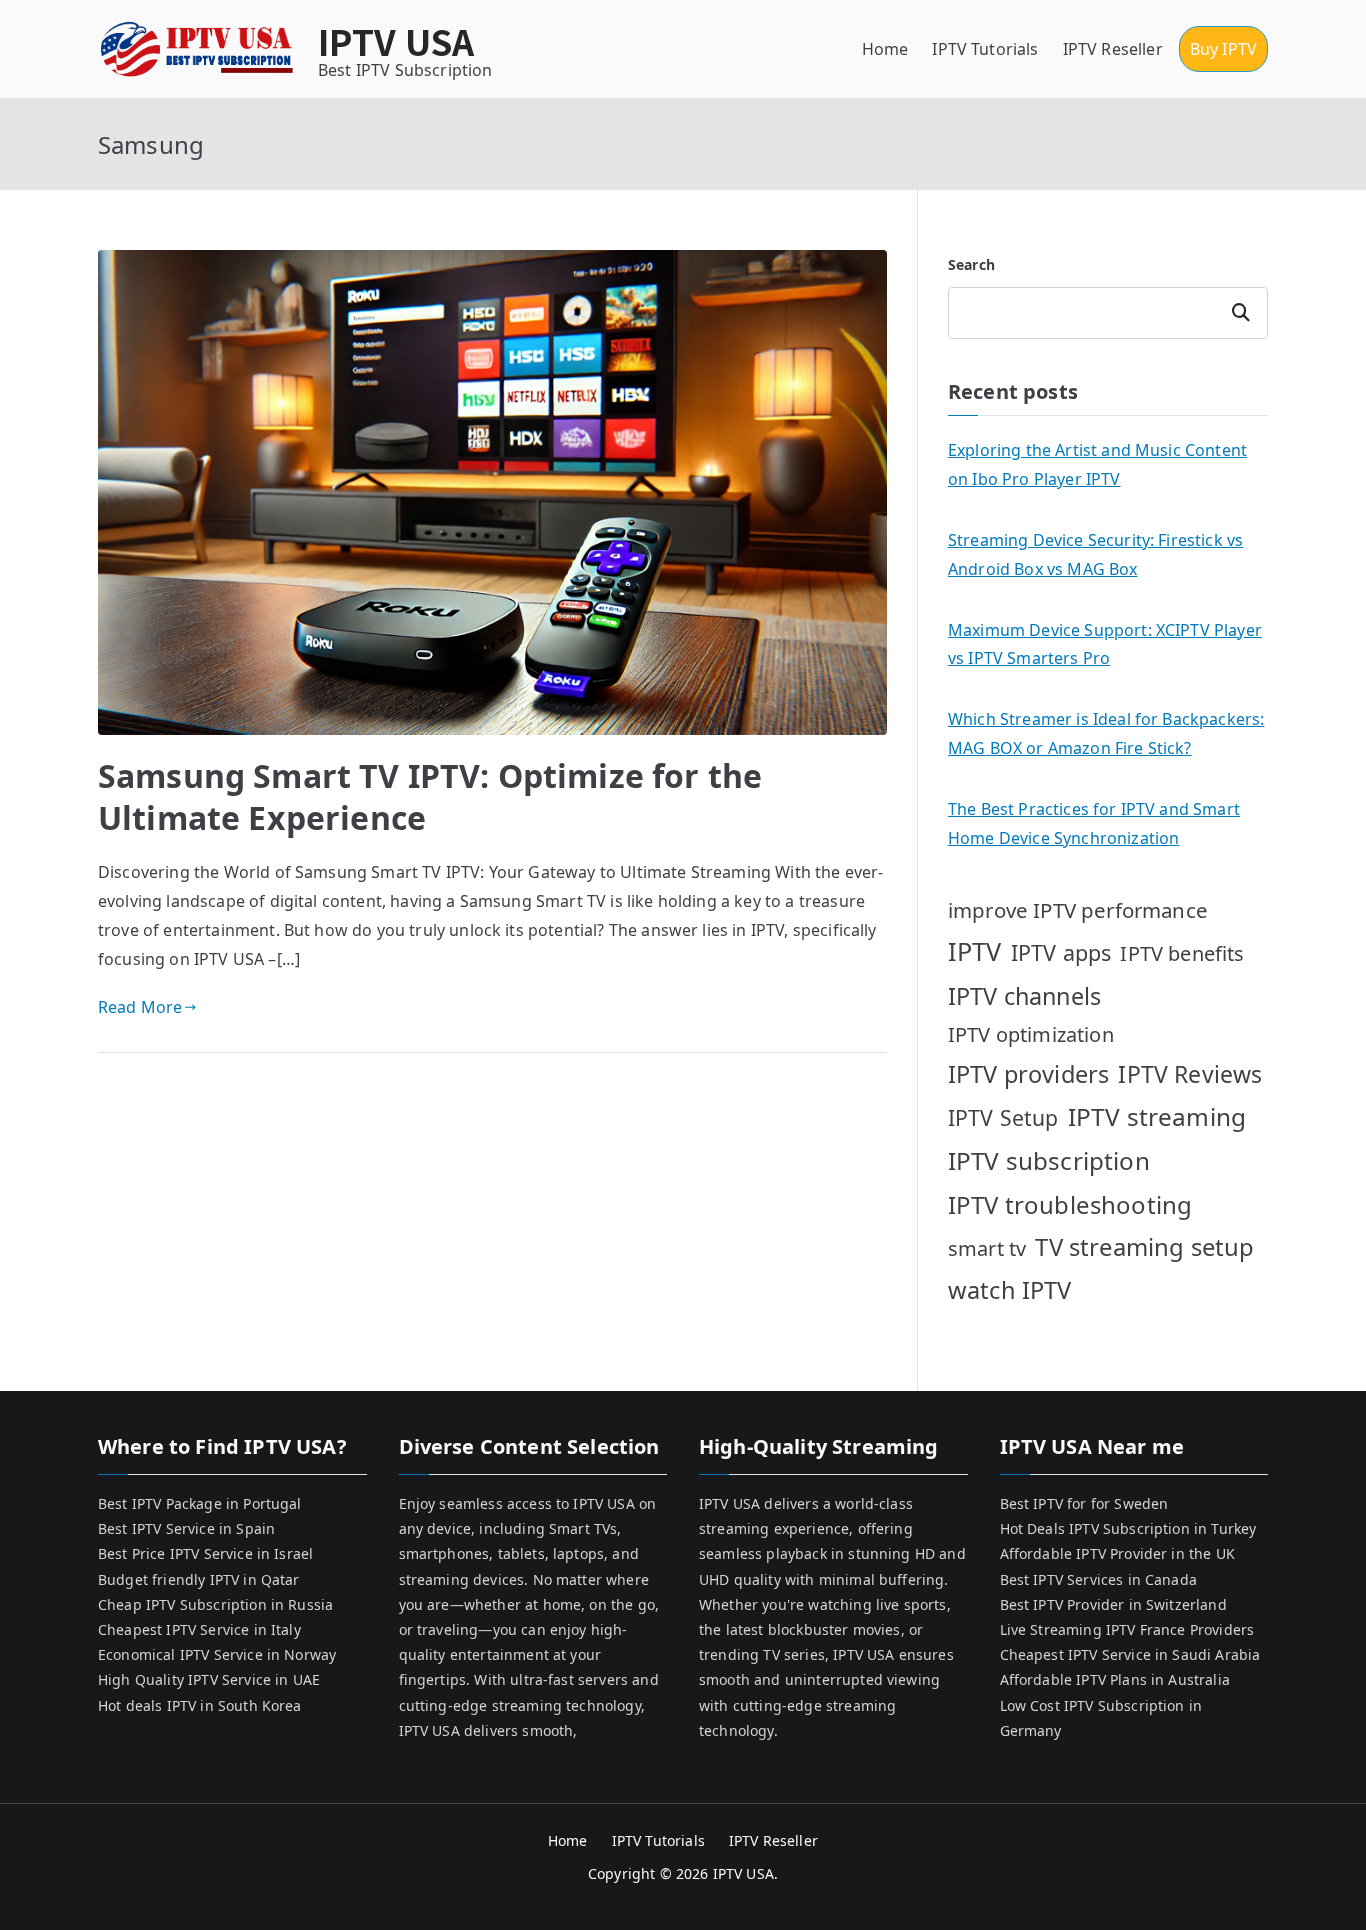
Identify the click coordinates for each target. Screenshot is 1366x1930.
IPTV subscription (1049, 1160)
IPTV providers (1028, 1074)
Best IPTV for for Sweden (1084, 1503)
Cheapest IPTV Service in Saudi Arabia (1130, 1654)
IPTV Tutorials (985, 49)
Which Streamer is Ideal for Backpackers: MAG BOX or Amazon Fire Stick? (1106, 733)
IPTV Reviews (1190, 1074)
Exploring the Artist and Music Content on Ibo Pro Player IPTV (1097, 464)
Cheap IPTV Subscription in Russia (215, 1604)
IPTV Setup (1003, 1117)
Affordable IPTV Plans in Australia (1115, 1679)
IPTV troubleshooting (1070, 1204)
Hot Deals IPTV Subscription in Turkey (1128, 1528)
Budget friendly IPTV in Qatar (199, 1579)
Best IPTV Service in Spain (186, 1528)
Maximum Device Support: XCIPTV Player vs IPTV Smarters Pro (1105, 644)
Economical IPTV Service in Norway (217, 1654)
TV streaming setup (1144, 1247)
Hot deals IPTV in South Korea (200, 1705)
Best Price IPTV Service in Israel (205, 1553)
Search (971, 264)
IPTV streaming (1157, 1116)
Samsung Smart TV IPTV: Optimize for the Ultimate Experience (430, 796)
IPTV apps (1061, 952)
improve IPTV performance (1078, 910)
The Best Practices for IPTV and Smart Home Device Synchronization (1094, 823)
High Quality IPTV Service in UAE (209, 1679)
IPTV (975, 951)
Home (885, 49)
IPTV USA (396, 40)
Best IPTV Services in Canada (1098, 1579)
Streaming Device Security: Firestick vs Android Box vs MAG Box (1095, 554)
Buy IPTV (1223, 49)
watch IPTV (1010, 1290)
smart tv (987, 1248)
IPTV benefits (1182, 953)
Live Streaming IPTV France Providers (1127, 1629)
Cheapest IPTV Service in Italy (199, 1629)
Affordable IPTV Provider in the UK (1117, 1553)
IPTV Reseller (1113, 49)
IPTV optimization (1031, 1034)
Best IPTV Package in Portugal (200, 1503)
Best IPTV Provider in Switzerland (1113, 1604)
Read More (140, 1007)
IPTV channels (1024, 996)
